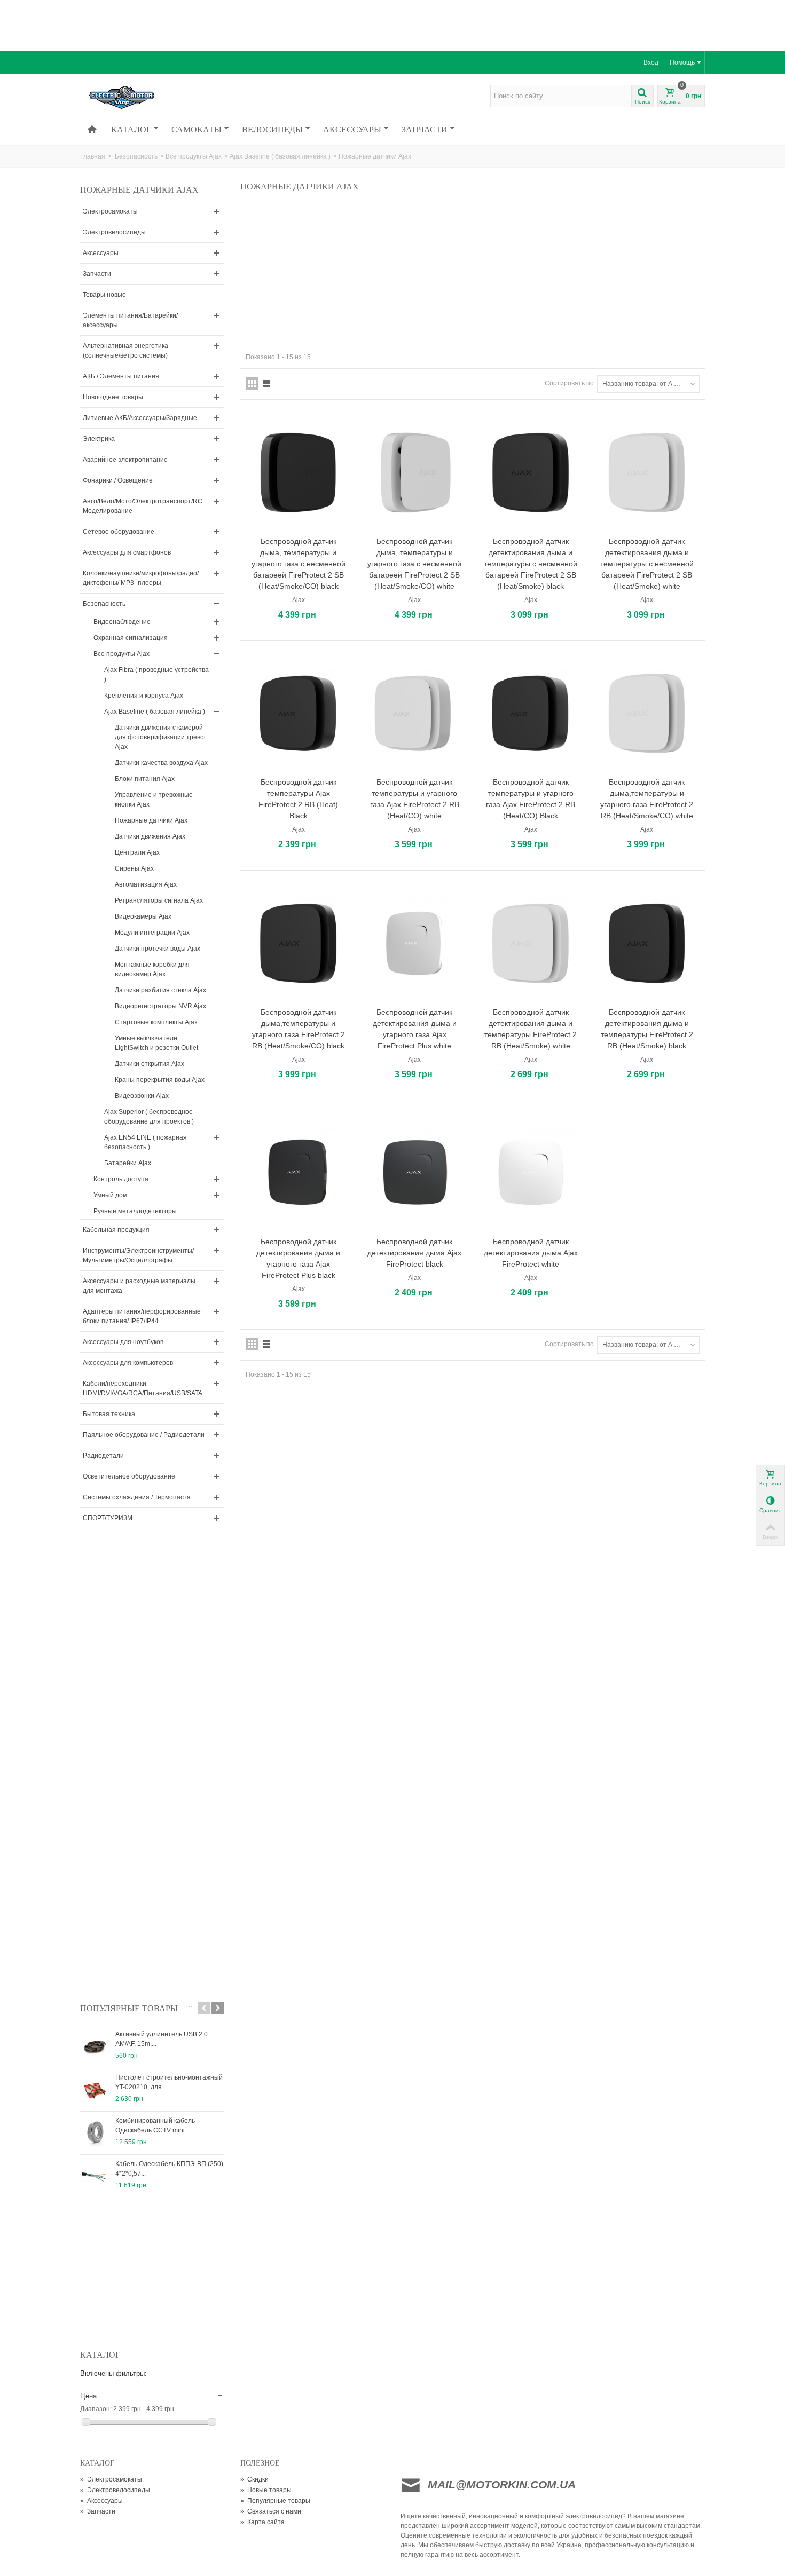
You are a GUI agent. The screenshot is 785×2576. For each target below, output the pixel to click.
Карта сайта (262, 2522)
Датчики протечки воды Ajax (158, 949)
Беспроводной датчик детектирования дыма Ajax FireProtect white (531, 1253)
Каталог (131, 129)
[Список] (266, 383)
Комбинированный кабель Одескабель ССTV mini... (155, 2125)
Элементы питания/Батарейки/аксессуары (130, 320)
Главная (93, 156)
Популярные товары (129, 2008)
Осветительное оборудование (129, 1476)
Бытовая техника (109, 1414)
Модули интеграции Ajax (152, 933)
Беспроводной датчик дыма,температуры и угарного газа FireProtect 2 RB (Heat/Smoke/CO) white (647, 799)
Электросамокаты (110, 211)
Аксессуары (352, 129)
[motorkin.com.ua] (154, 97)
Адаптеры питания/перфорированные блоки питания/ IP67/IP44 (142, 1316)
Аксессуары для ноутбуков (123, 1342)
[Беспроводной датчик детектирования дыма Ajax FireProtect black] (415, 1173)
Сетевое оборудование (119, 532)
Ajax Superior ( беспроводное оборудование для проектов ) (149, 1117)
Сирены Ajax (134, 868)
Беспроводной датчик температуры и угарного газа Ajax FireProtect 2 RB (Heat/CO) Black (531, 799)
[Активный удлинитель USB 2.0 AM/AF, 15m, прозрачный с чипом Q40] (95, 2046)
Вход (651, 62)
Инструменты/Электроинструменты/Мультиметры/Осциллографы (138, 1255)
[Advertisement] (392, 24)
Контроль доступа (121, 1179)
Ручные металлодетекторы (135, 1211)
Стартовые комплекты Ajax (156, 1022)
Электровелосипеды (114, 232)
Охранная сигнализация (131, 638)
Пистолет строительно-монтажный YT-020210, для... (169, 2082)
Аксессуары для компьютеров (128, 1363)
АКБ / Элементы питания (121, 376)
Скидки (254, 2479)
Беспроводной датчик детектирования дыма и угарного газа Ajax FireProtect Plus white (415, 1029)
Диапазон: (96, 2409)
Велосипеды (272, 129)
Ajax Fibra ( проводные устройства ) (156, 675)
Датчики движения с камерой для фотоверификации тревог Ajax (160, 737)
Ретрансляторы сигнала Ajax (159, 900)
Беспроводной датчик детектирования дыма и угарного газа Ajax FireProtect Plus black (298, 1258)
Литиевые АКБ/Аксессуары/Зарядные (140, 418)
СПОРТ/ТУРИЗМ (108, 1518)
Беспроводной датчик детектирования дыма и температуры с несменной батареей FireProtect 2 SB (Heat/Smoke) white (647, 564)
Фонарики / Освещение (118, 480)
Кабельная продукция (116, 1230)
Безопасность (136, 156)
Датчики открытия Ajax (150, 1064)
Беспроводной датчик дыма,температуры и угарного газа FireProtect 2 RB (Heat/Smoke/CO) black (299, 1029)
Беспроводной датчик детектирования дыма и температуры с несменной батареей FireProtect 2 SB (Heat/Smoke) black (531, 564)
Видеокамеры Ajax (143, 916)
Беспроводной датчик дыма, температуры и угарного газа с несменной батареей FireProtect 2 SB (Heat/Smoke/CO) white (414, 564)
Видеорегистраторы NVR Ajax (160, 1006)
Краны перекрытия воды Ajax (160, 1080)
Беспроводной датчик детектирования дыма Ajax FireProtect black (414, 1253)
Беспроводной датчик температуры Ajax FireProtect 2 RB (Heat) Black (298, 799)
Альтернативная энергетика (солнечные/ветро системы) (125, 351)
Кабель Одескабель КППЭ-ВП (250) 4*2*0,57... (169, 2169)
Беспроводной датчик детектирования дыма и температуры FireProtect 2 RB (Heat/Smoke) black (647, 1029)
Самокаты (197, 129)
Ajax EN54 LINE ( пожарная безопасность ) (146, 1142)
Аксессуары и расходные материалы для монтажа (139, 1286)
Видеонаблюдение (122, 622)
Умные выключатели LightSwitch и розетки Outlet (156, 1043)
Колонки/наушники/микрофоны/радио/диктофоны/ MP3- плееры (141, 578)
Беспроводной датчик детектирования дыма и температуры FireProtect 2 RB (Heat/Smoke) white (531, 1029)
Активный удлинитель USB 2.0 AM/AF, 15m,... (162, 2039)
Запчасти (425, 129)
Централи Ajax (137, 852)
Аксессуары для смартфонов (127, 552)
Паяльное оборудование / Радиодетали (144, 1435)
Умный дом (110, 1195)
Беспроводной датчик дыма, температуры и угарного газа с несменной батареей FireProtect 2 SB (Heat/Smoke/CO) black (299, 564)
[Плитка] (252, 383)
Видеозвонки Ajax (142, 1096)
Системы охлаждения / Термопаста (137, 1497)
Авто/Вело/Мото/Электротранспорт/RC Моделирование (143, 506)
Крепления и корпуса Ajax (144, 696)
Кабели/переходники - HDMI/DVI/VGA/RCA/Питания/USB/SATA (143, 1388)
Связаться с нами (271, 2511)
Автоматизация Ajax (146, 884)
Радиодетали (103, 1456)
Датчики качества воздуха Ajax (161, 763)
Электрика (99, 439)
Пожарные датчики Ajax (151, 820)
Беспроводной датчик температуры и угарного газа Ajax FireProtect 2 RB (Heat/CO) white (415, 799)
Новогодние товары (113, 397)
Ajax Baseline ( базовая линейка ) (280, 156)
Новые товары (266, 2490)
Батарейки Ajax (128, 1163)
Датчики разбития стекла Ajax (160, 990)
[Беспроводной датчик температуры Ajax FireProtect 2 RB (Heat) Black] (299, 713)
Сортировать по (569, 383)
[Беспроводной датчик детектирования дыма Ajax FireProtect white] (531, 1173)
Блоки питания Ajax (145, 779)
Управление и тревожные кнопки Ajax (154, 800)
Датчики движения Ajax (150, 836)
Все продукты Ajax (194, 156)
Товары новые (104, 295)
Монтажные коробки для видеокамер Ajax (152, 969)
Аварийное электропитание (125, 460)
